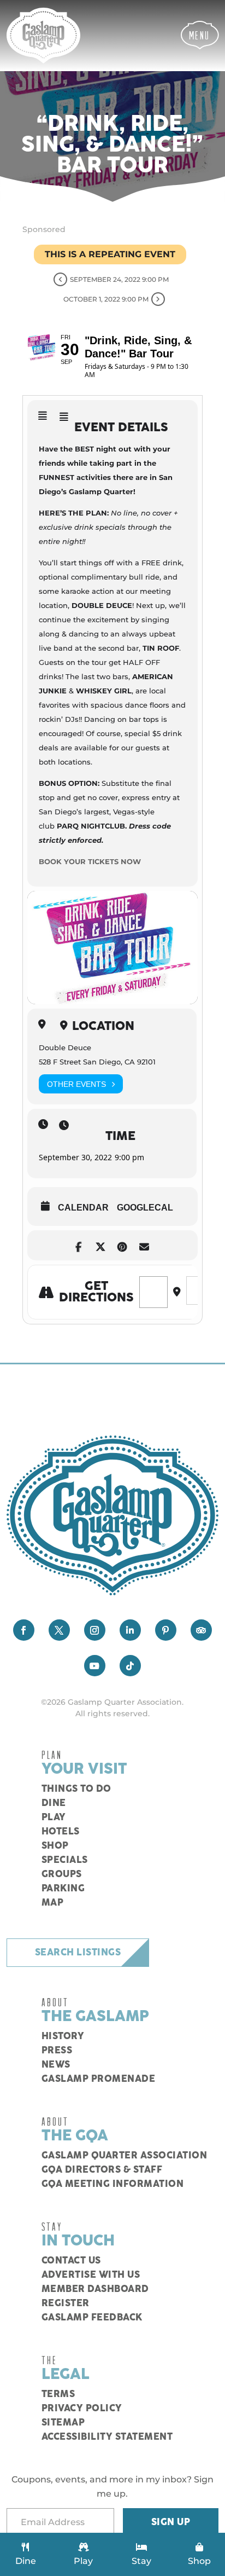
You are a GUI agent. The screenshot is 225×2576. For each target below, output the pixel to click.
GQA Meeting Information (113, 2184)
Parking (63, 1889)
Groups (62, 1874)
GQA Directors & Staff (102, 2170)
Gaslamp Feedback (92, 2318)
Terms (58, 2394)
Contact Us (71, 2261)
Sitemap (63, 2423)
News (56, 2065)
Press (57, 2051)
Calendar (83, 1208)
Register (66, 2303)
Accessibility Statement (107, 2437)
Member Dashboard (95, 2289)
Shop (55, 1846)
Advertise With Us (91, 2275)
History (63, 2036)
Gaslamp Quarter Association (125, 2156)
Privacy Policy (82, 2409)
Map (53, 1903)
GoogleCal (145, 1208)
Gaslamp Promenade (99, 2079)
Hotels (61, 1832)
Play (54, 1817)
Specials (65, 1860)
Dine (54, 1803)
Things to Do (76, 1789)
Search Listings (78, 1953)
